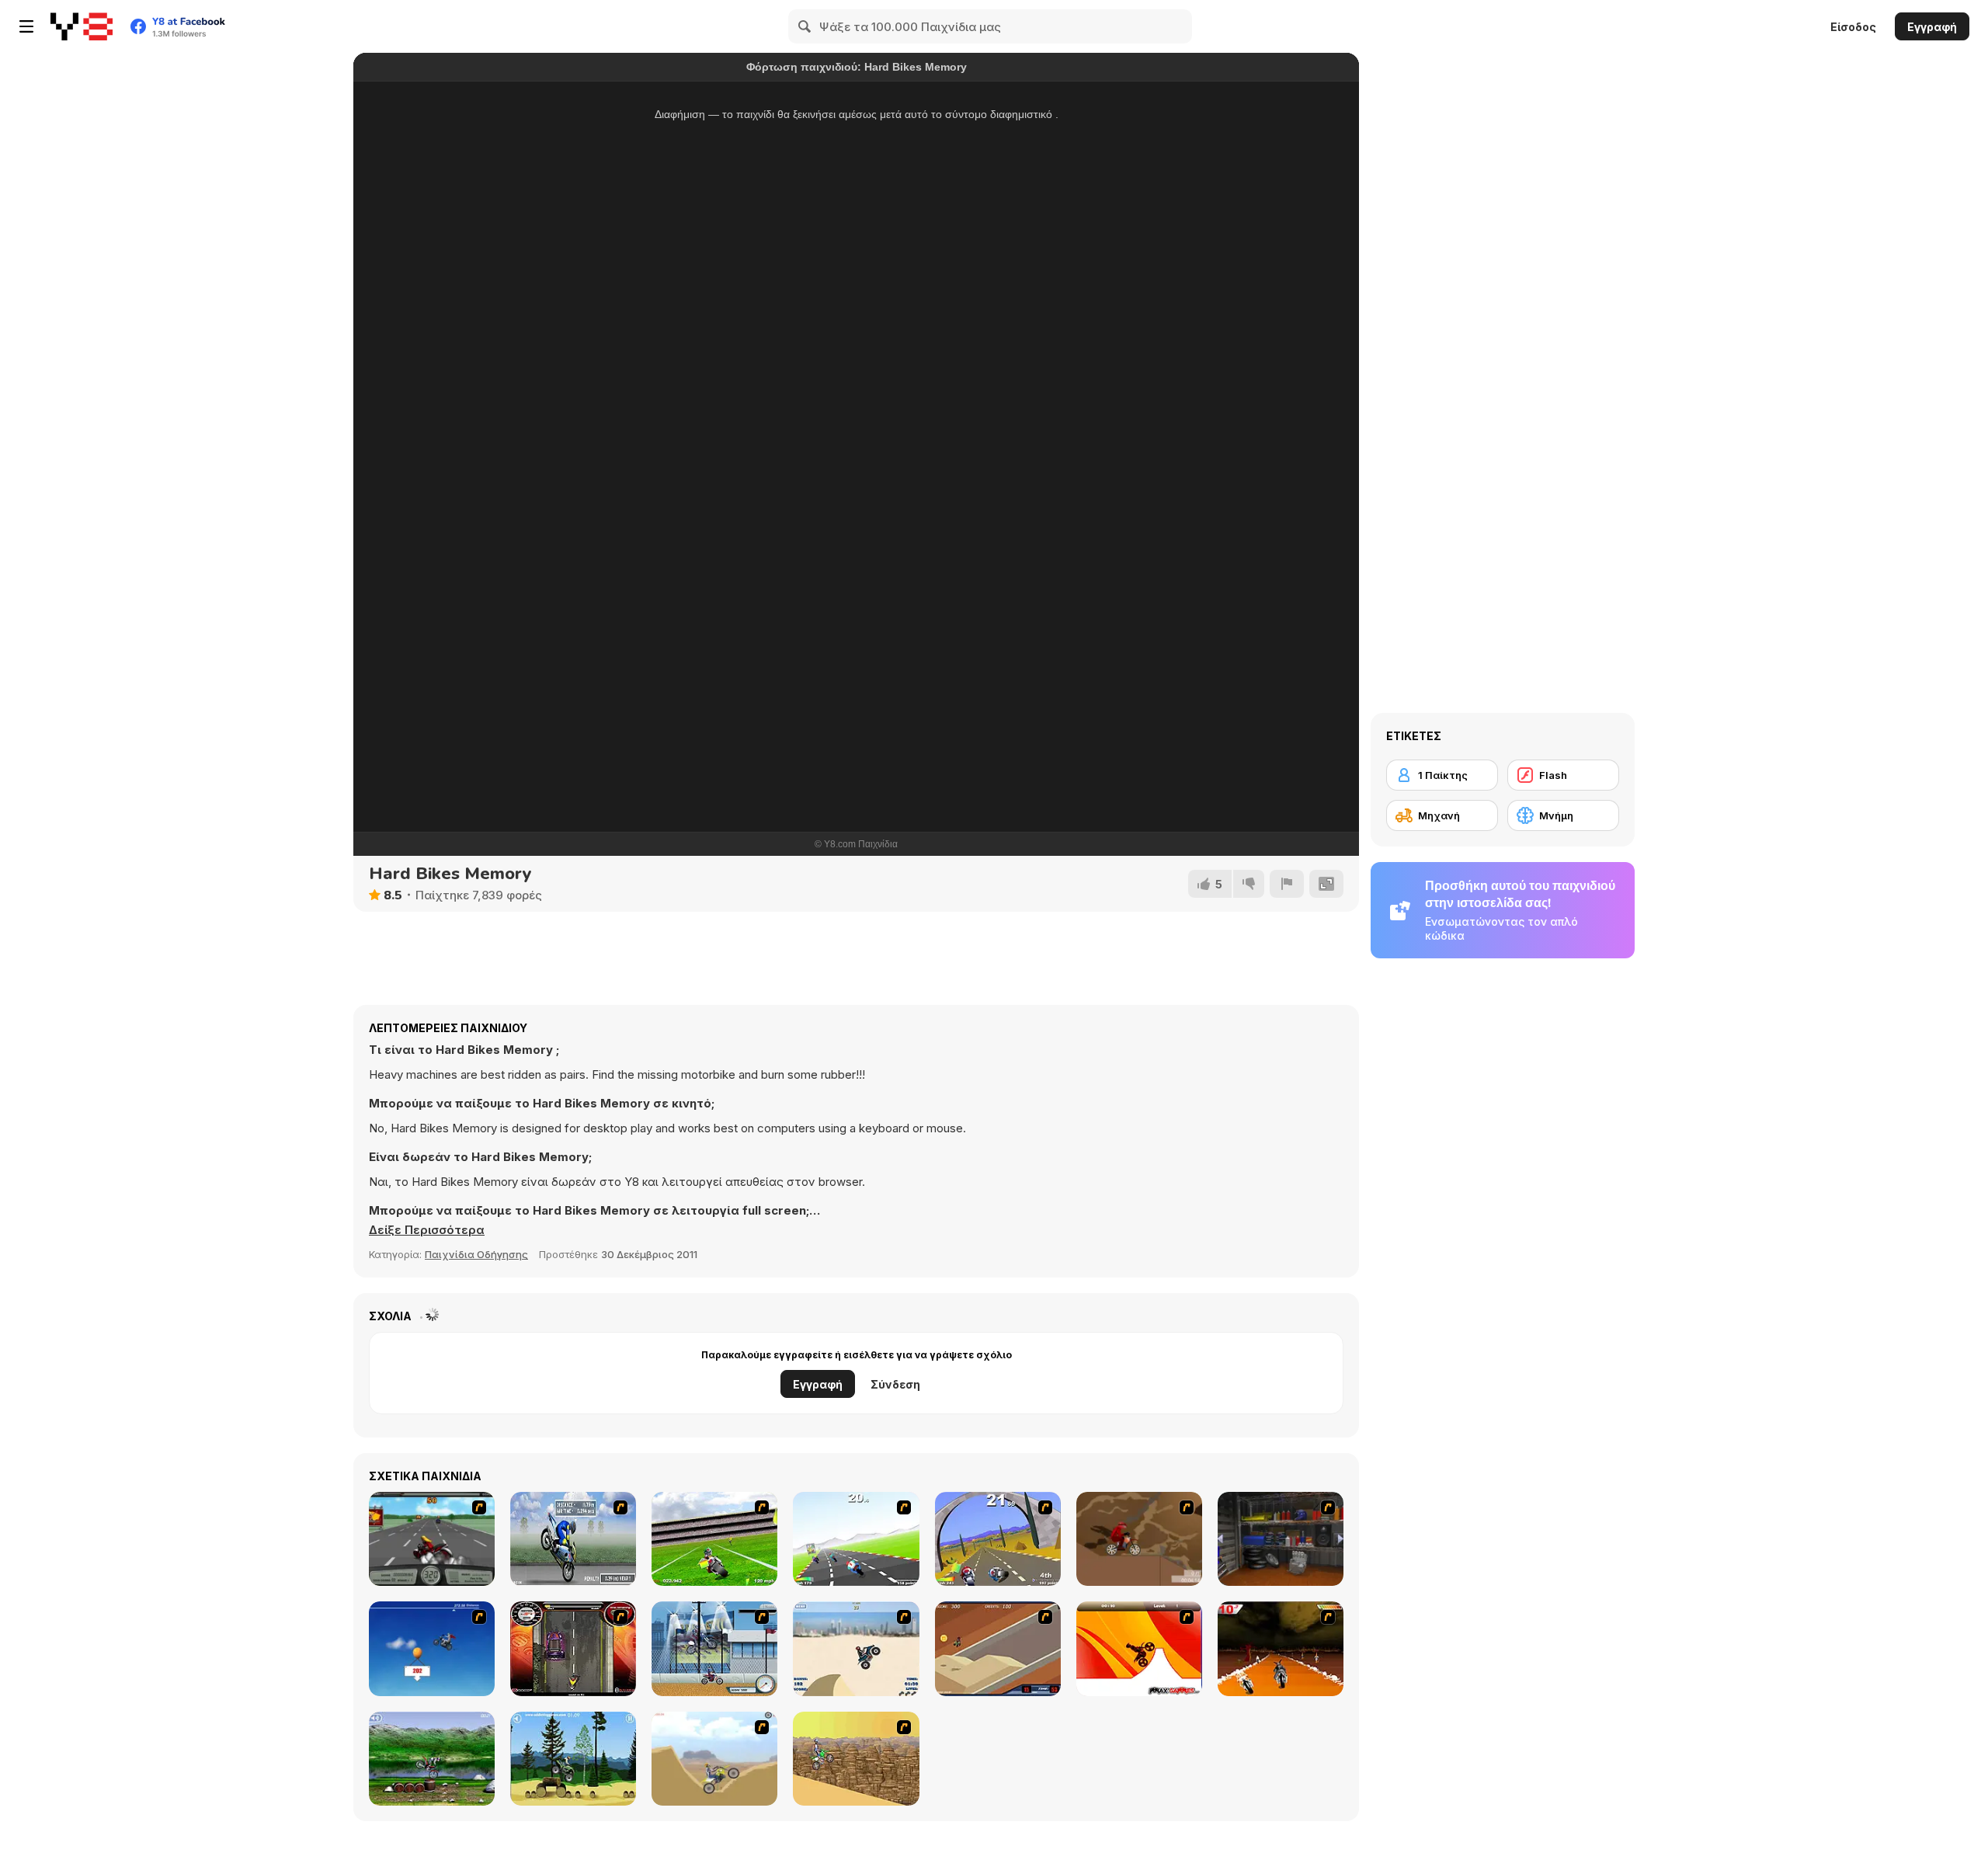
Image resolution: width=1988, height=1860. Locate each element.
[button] (427, 1230)
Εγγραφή (1932, 27)
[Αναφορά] (1287, 884)
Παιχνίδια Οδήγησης (476, 1254)
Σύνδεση (895, 1384)
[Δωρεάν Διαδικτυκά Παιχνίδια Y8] (82, 26)
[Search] (805, 26)
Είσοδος (1853, 27)
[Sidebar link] (26, 26)
